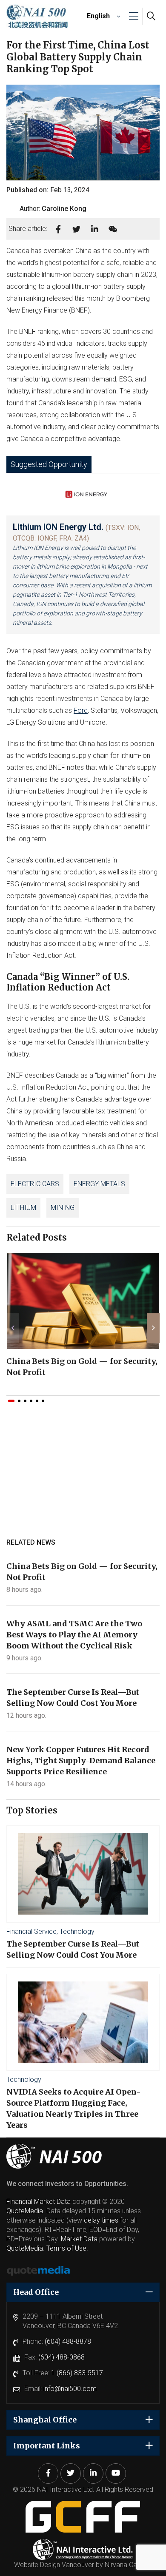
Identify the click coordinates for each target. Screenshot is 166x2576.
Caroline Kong (64, 209)
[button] (11, 1401)
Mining (63, 1208)
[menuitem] (102, 16)
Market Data (79, 2239)
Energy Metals (99, 1184)
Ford (81, 710)
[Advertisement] (83, 1479)
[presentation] (13, 1328)
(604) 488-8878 (68, 2341)
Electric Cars (35, 1184)
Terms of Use (66, 2248)
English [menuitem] (98, 16)
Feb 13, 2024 (70, 190)
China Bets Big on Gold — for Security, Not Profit (82, 1367)
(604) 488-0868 (62, 2357)
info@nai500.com (70, 2389)
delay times (101, 2220)
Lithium (23, 1208)
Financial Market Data (39, 2202)
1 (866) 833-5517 (77, 2373)
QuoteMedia (25, 2211)
